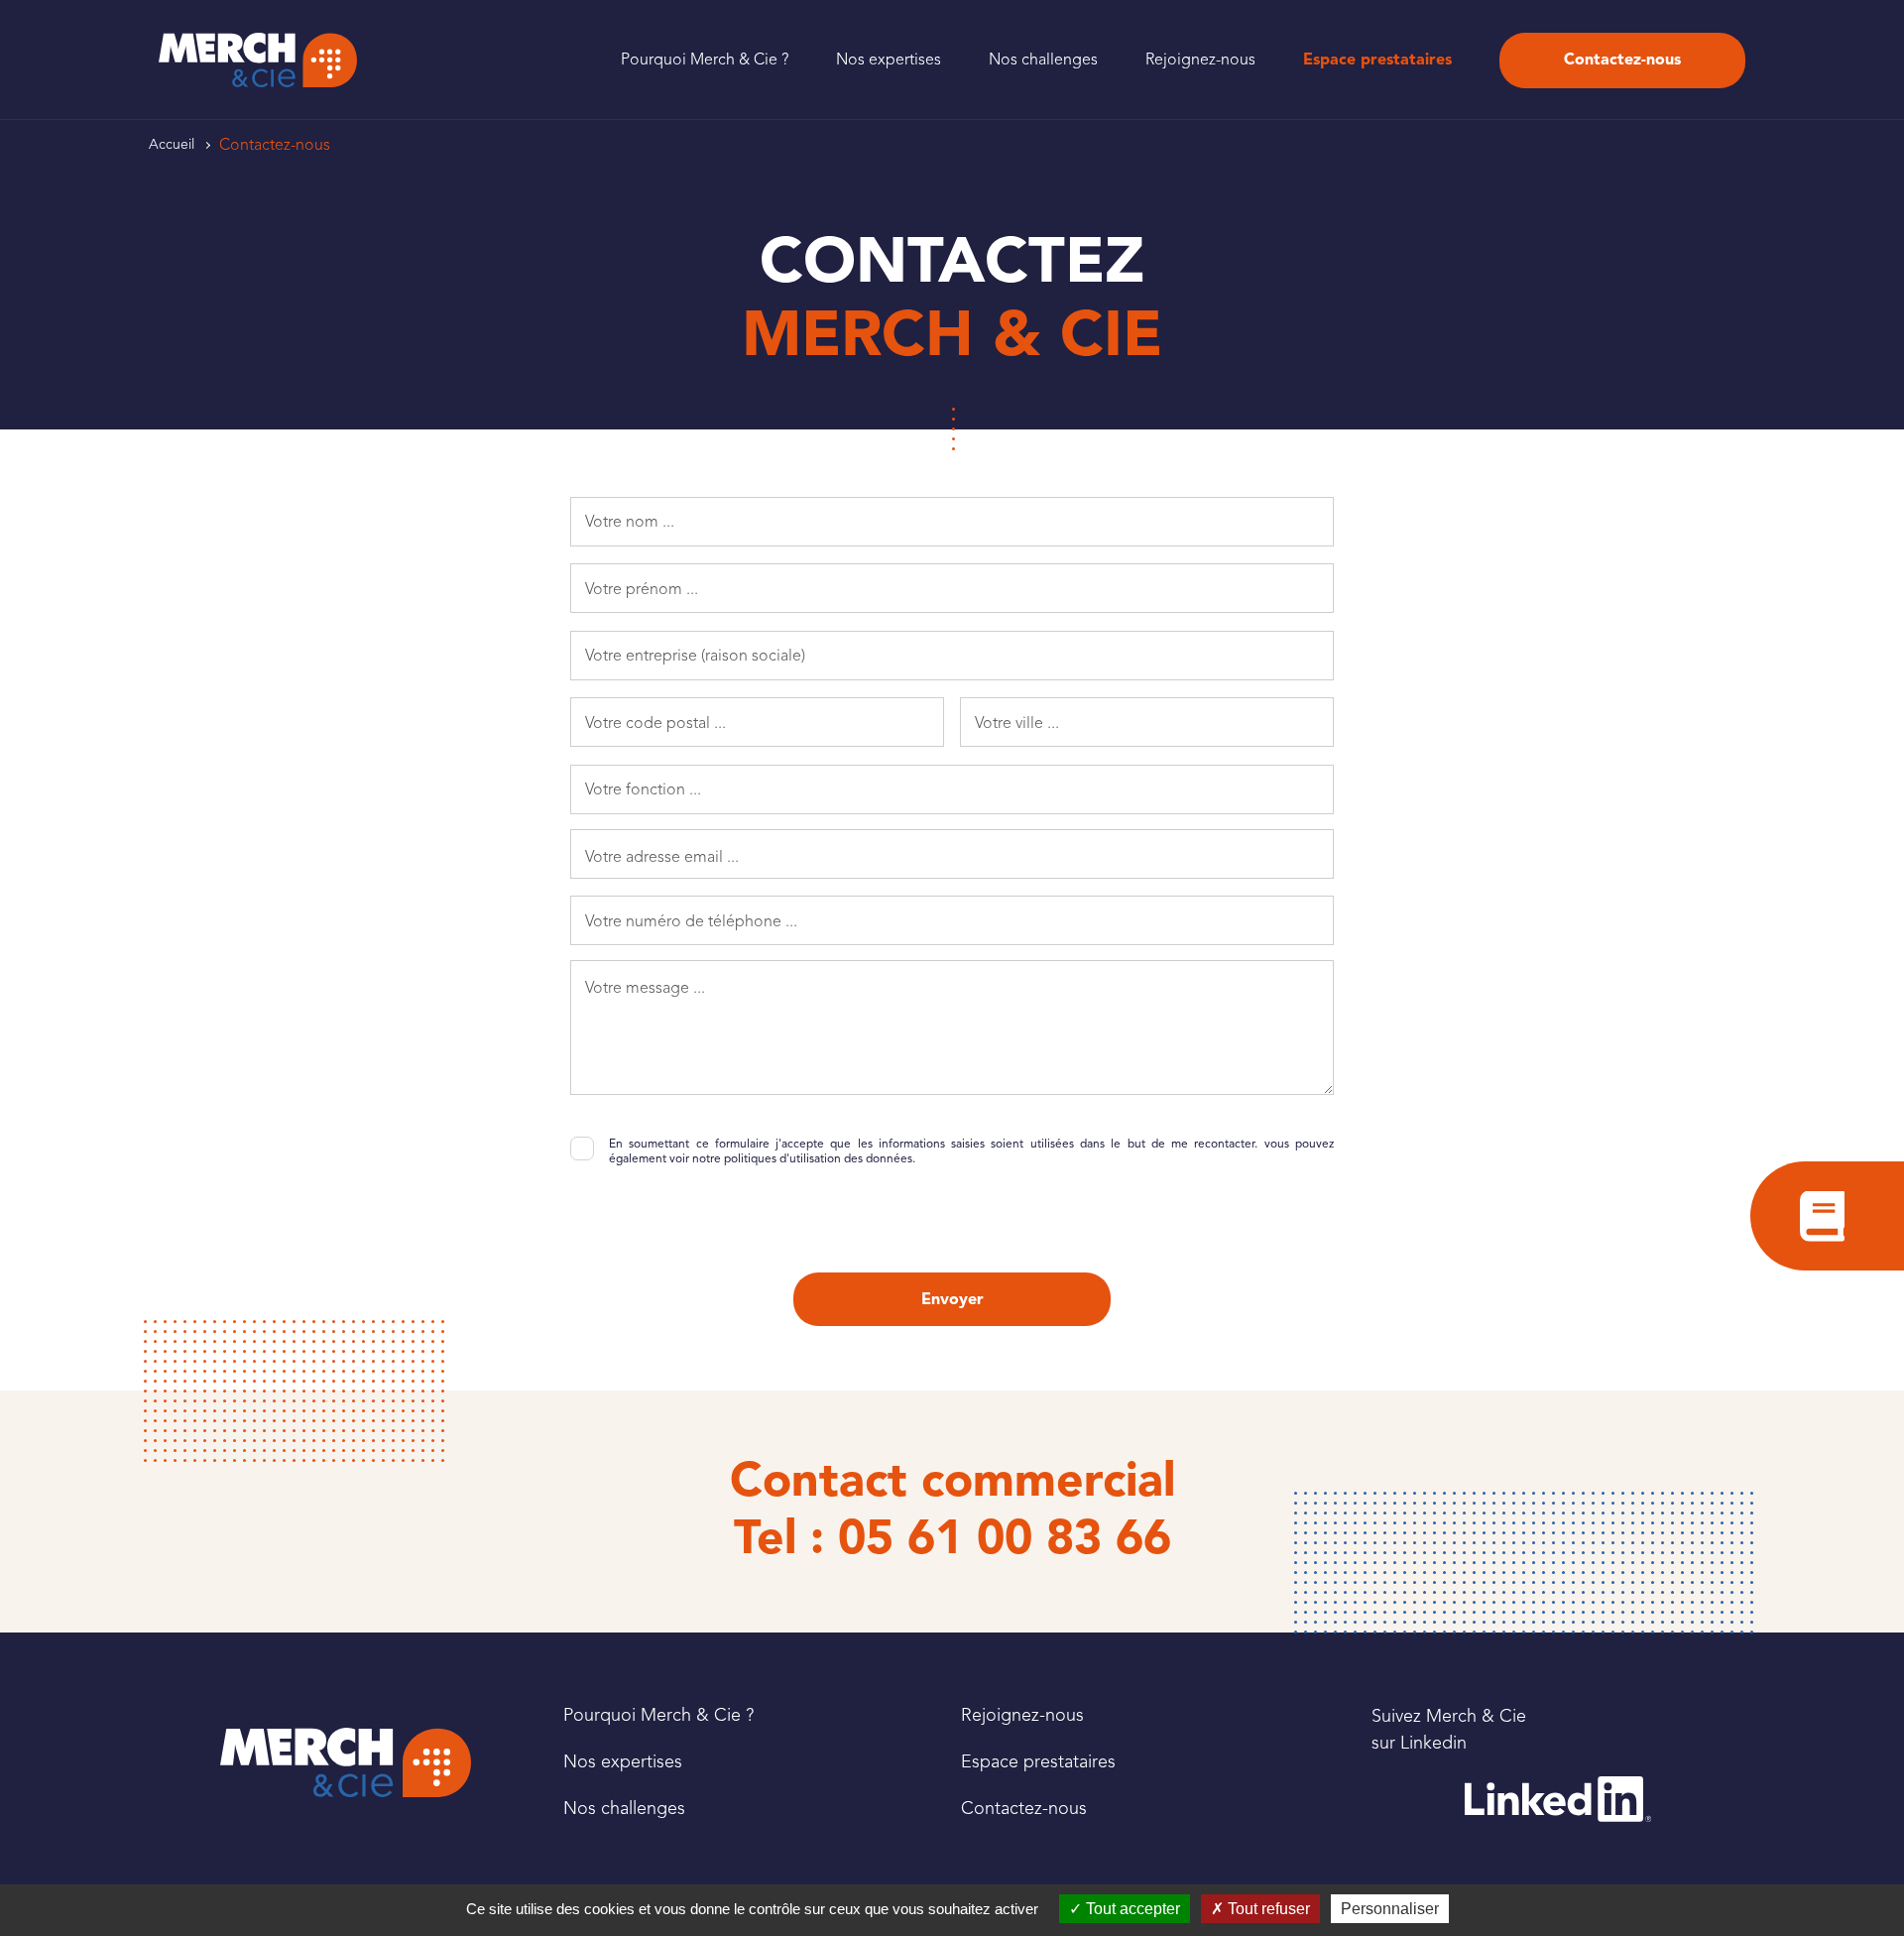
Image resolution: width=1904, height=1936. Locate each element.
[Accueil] (258, 60)
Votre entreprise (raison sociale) (695, 656)
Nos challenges (1043, 60)
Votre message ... (645, 988)
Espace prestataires (1377, 60)
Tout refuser (1267, 1909)
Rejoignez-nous (1200, 60)
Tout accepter (1131, 1909)
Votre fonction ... (643, 789)
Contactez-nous (1622, 60)
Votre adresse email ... (662, 857)
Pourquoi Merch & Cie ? (705, 60)
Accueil (172, 144)
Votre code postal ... (655, 723)
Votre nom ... (630, 522)
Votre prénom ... (642, 589)
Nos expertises (889, 60)
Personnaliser (1390, 1909)
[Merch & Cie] (346, 1762)
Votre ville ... (1017, 723)
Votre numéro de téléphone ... (691, 921)
